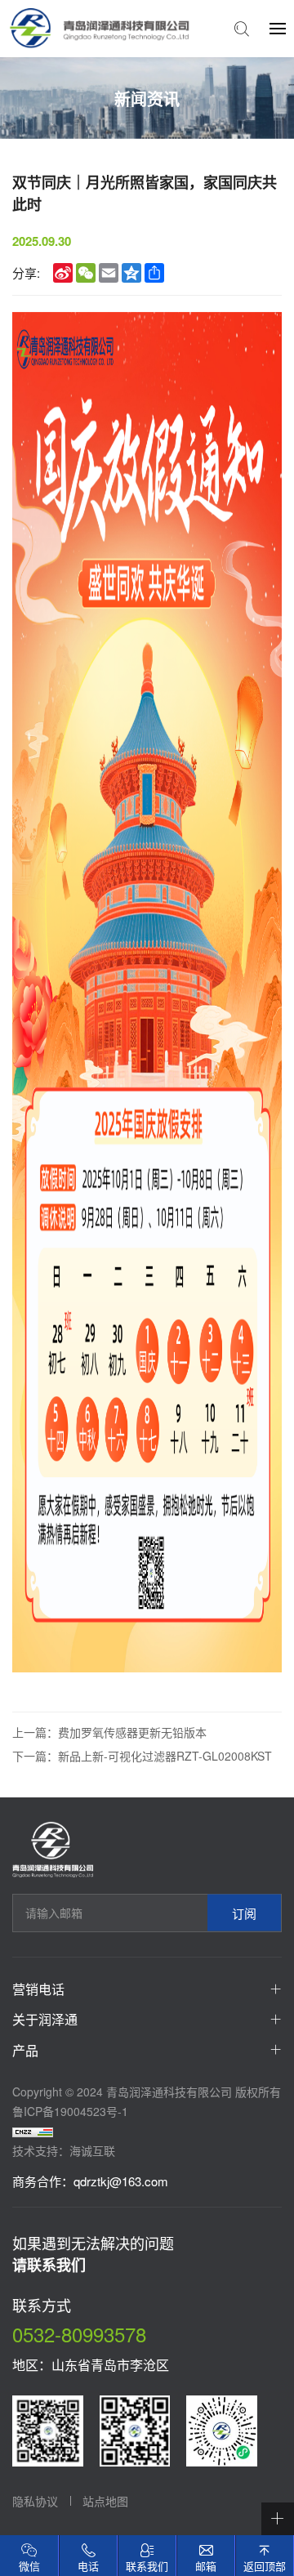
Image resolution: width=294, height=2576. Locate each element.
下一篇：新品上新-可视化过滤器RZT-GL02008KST (142, 1756)
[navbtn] (278, 28)
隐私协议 (35, 2501)
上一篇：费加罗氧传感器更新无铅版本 (109, 1732)
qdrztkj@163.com (121, 2181)
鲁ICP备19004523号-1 (70, 2111)
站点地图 (105, 2501)
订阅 (244, 1913)
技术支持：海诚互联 (64, 2150)
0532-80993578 (79, 2334)
